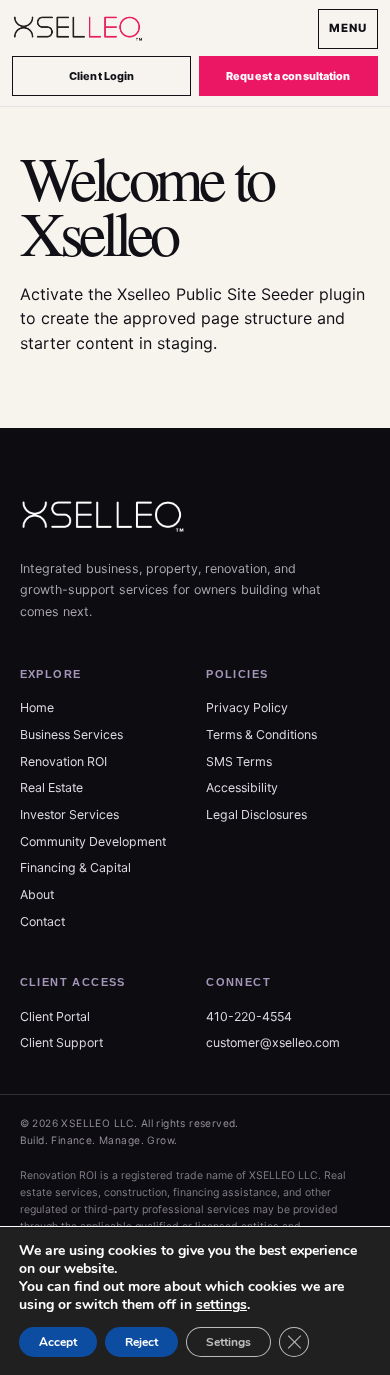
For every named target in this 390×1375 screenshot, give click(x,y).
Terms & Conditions (261, 734)
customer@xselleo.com (273, 1042)
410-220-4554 (249, 1016)
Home (37, 707)
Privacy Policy (247, 707)
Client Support (61, 1042)
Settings (228, 1342)
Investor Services (69, 814)
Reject (141, 1342)
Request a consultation (288, 76)
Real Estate (51, 787)
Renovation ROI (63, 761)
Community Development (93, 841)
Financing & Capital (75, 867)
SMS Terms (239, 761)
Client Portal (55, 1016)
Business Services (71, 734)
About (37, 894)
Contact (42, 921)
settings (221, 1305)
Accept (58, 1342)
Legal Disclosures (256, 814)
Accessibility (242, 787)
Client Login (101, 76)
